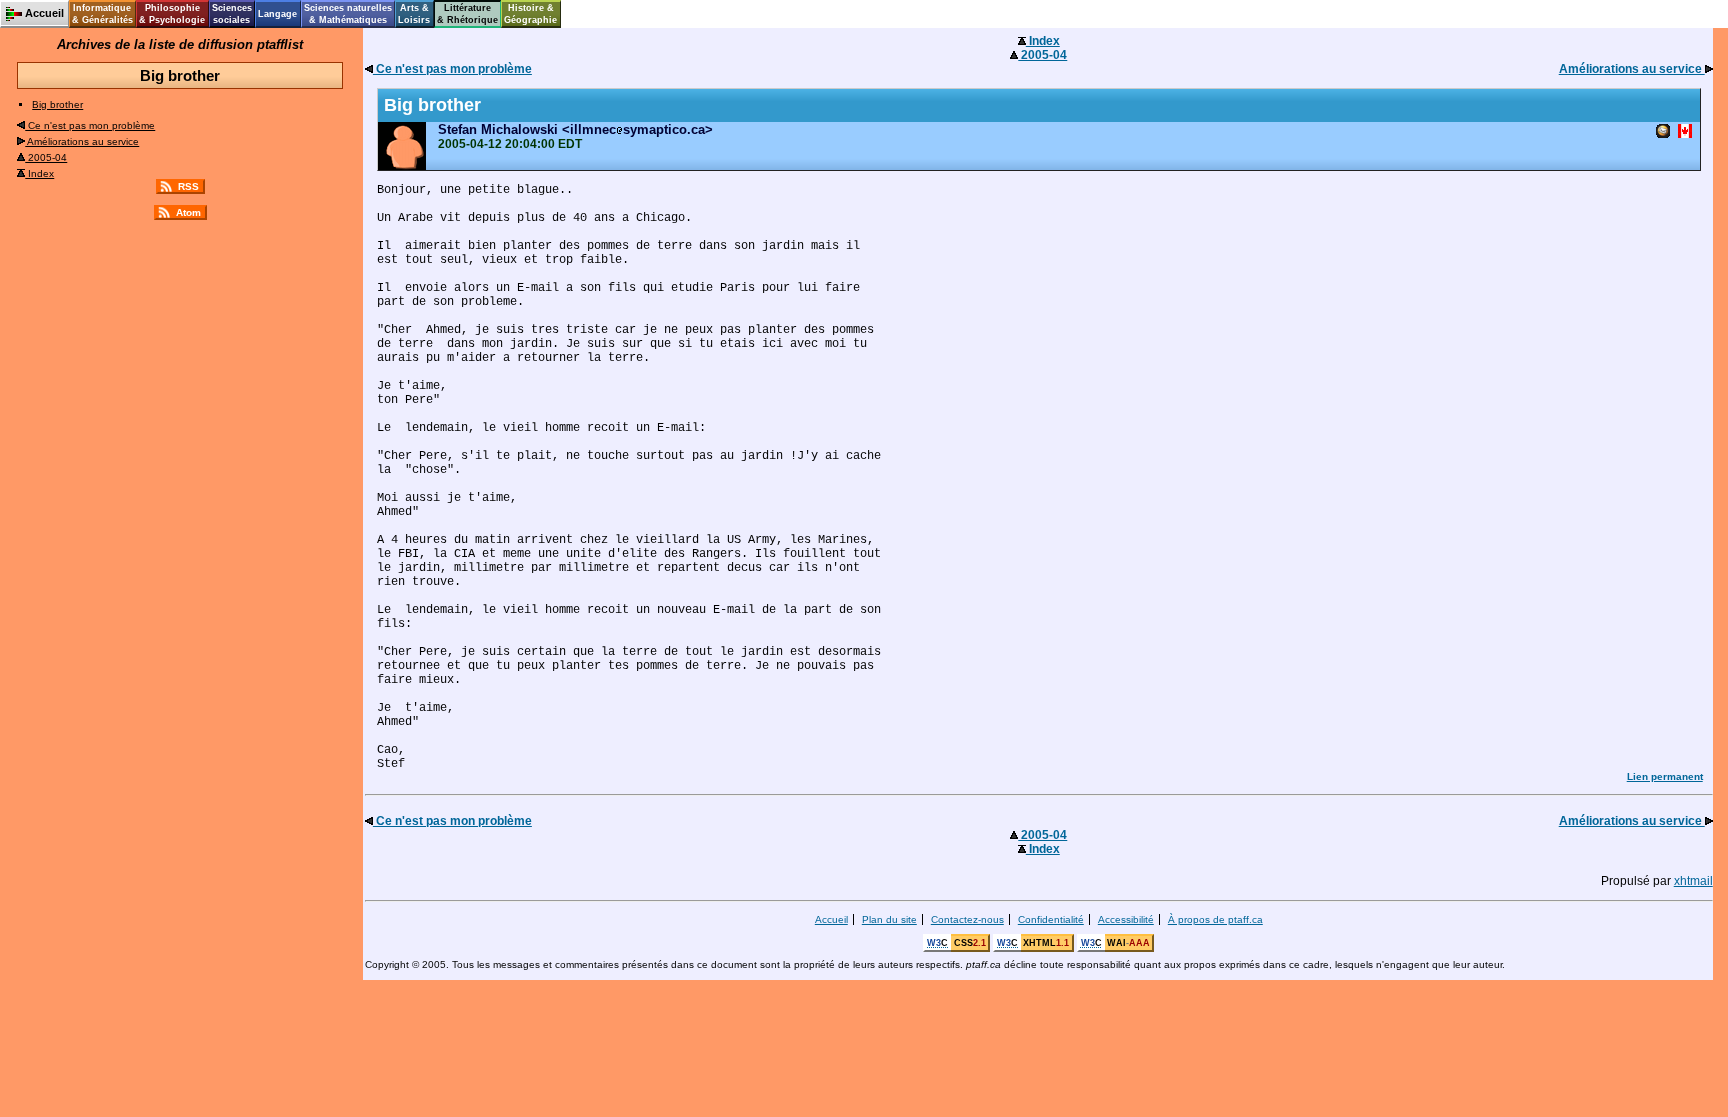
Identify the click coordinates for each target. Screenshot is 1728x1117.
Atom (188, 212)
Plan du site (889, 919)
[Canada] (1685, 132)
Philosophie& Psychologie (172, 14)
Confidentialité (1051, 919)
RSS (188, 186)
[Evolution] (1663, 132)
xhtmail (1693, 881)
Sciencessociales (232, 14)
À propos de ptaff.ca (1215, 919)
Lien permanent (1665, 776)
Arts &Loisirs (414, 14)
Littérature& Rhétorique (467, 14)
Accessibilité (1126, 919)
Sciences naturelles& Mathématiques (348, 14)
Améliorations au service (82, 141)
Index (39, 173)
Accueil (831, 919)
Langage (277, 14)
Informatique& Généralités (102, 14)
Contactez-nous (967, 919)
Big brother (57, 104)
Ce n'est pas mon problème (90, 125)
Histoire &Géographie (530, 14)
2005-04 (46, 157)
